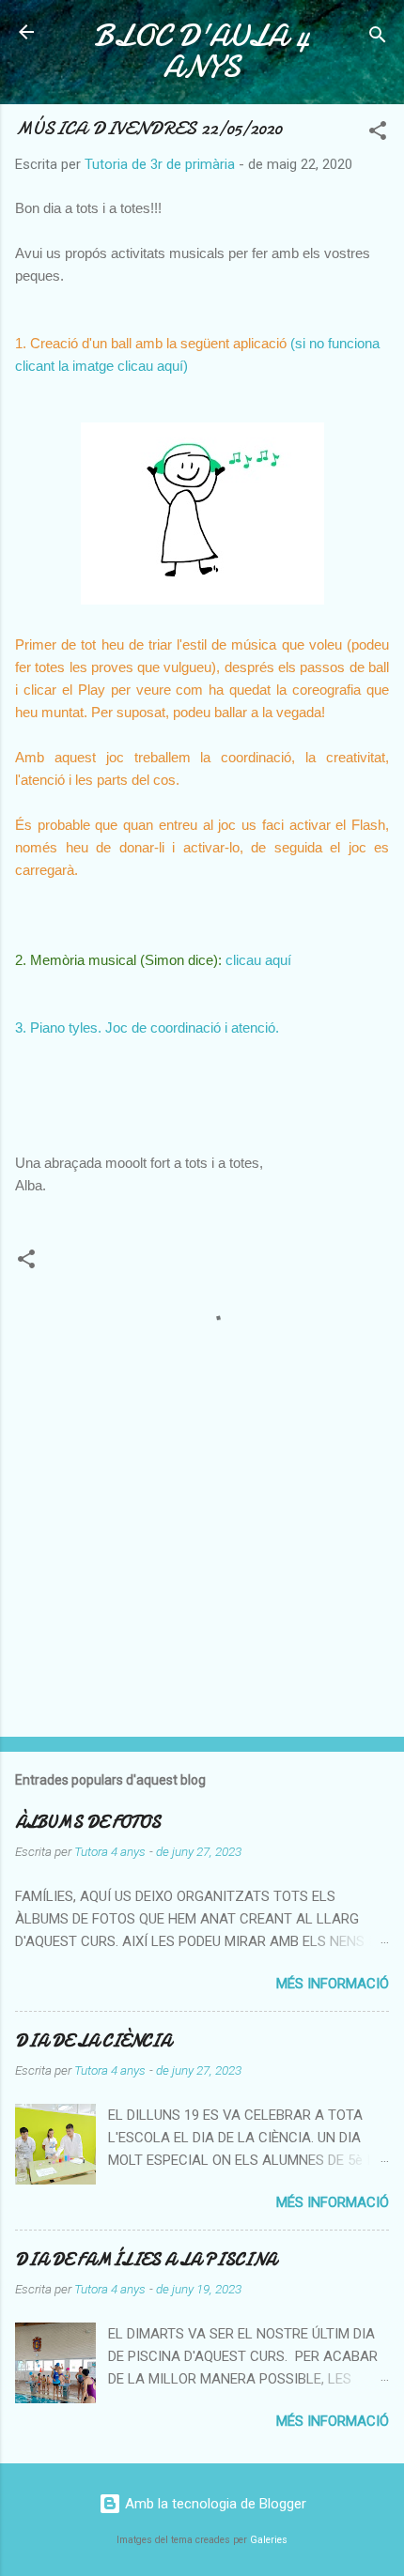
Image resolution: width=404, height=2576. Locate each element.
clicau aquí (260, 960)
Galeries (269, 2540)
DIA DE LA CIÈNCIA (93, 2041)
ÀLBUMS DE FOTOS (88, 1823)
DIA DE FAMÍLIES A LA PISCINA (146, 2260)
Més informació (333, 1984)
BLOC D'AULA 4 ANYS (202, 52)
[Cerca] (378, 38)
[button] (378, 134)
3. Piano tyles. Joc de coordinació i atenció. (147, 1027)
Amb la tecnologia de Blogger (214, 2504)
